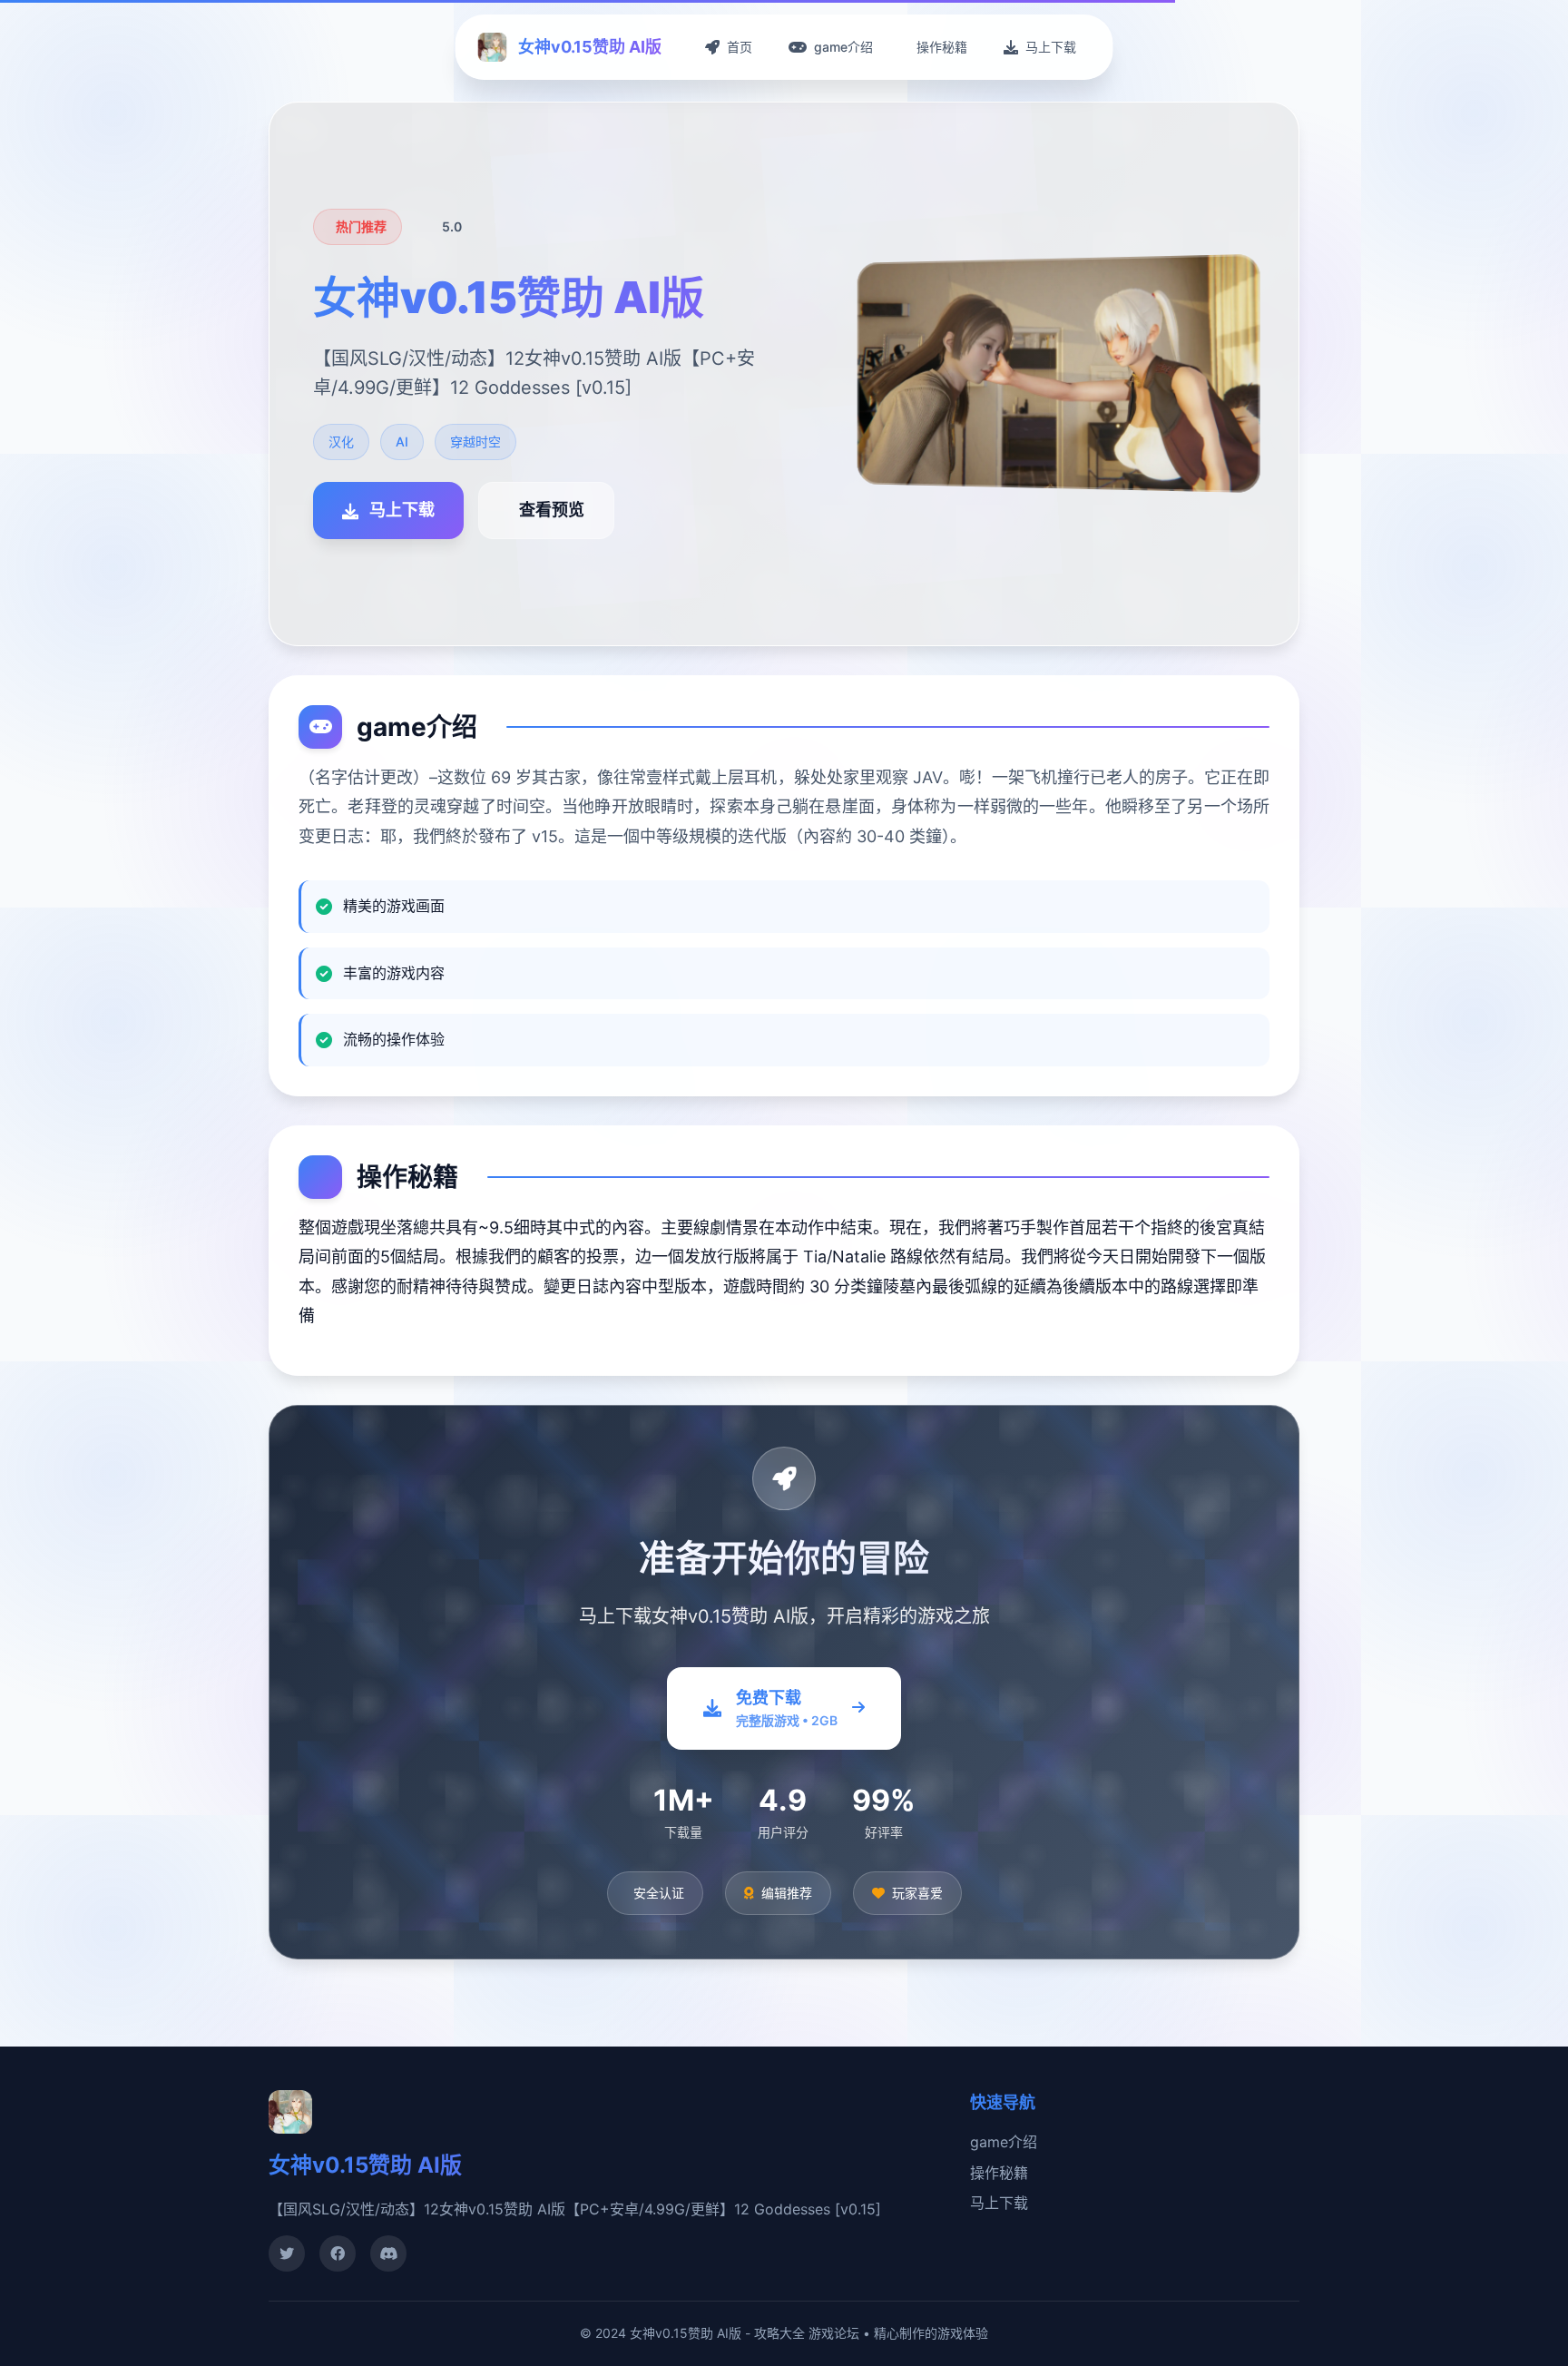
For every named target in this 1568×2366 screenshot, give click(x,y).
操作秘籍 (999, 2173)
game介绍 (1004, 2142)
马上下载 (999, 2203)
